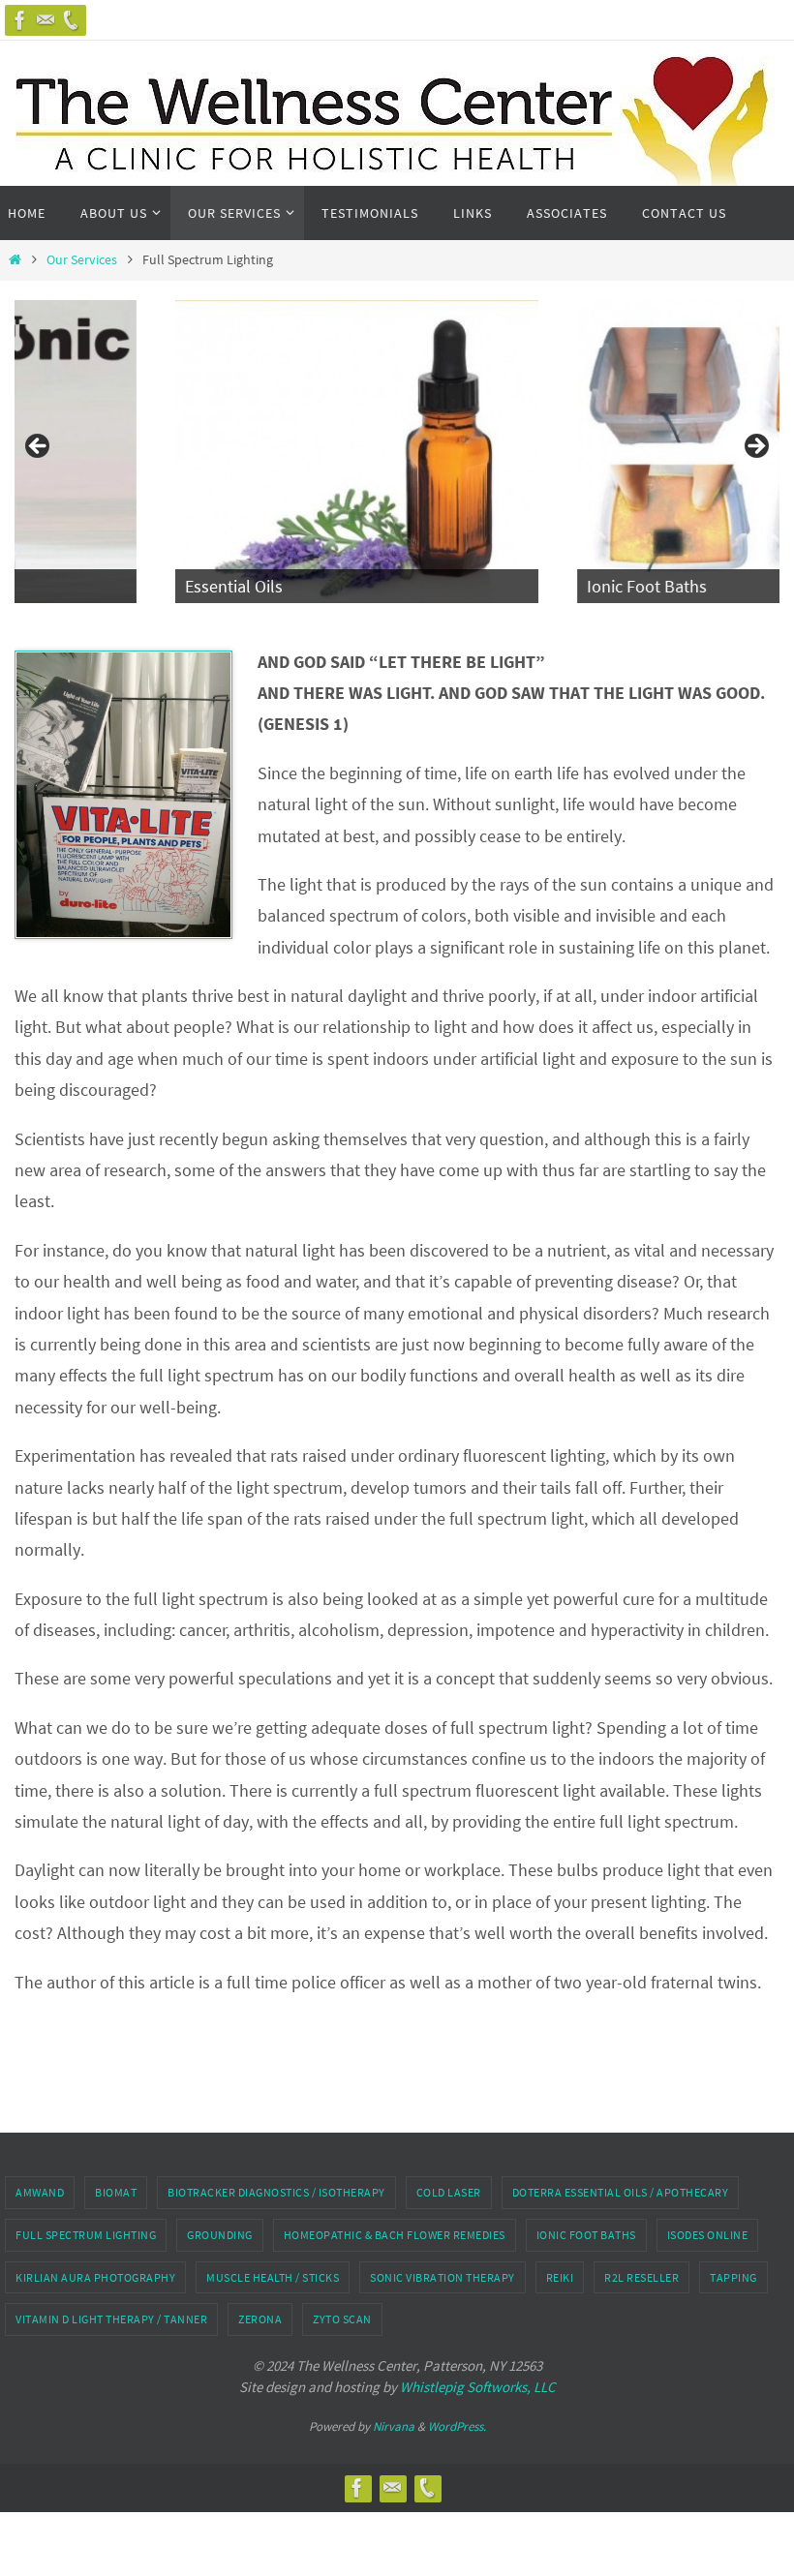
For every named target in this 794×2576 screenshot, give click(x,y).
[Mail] (46, 20)
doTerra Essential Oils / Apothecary (621, 2192)
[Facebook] (20, 20)
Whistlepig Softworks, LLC (478, 2387)
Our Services (82, 259)
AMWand (40, 2192)
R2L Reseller (641, 2277)
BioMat (116, 2192)
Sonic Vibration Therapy (443, 2277)
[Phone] (71, 20)
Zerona (260, 2319)
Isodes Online (708, 2235)
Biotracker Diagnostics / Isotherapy (276, 2192)
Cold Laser (449, 2192)
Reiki (560, 2277)
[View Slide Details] (200, 452)
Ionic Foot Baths (586, 2235)
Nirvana (394, 2426)
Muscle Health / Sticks (273, 2277)
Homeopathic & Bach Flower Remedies (395, 2235)
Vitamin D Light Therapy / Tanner (111, 2319)
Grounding (220, 2235)
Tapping (733, 2277)
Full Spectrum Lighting (86, 2235)
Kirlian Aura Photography (95, 2277)
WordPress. (457, 2426)
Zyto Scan (342, 2319)
